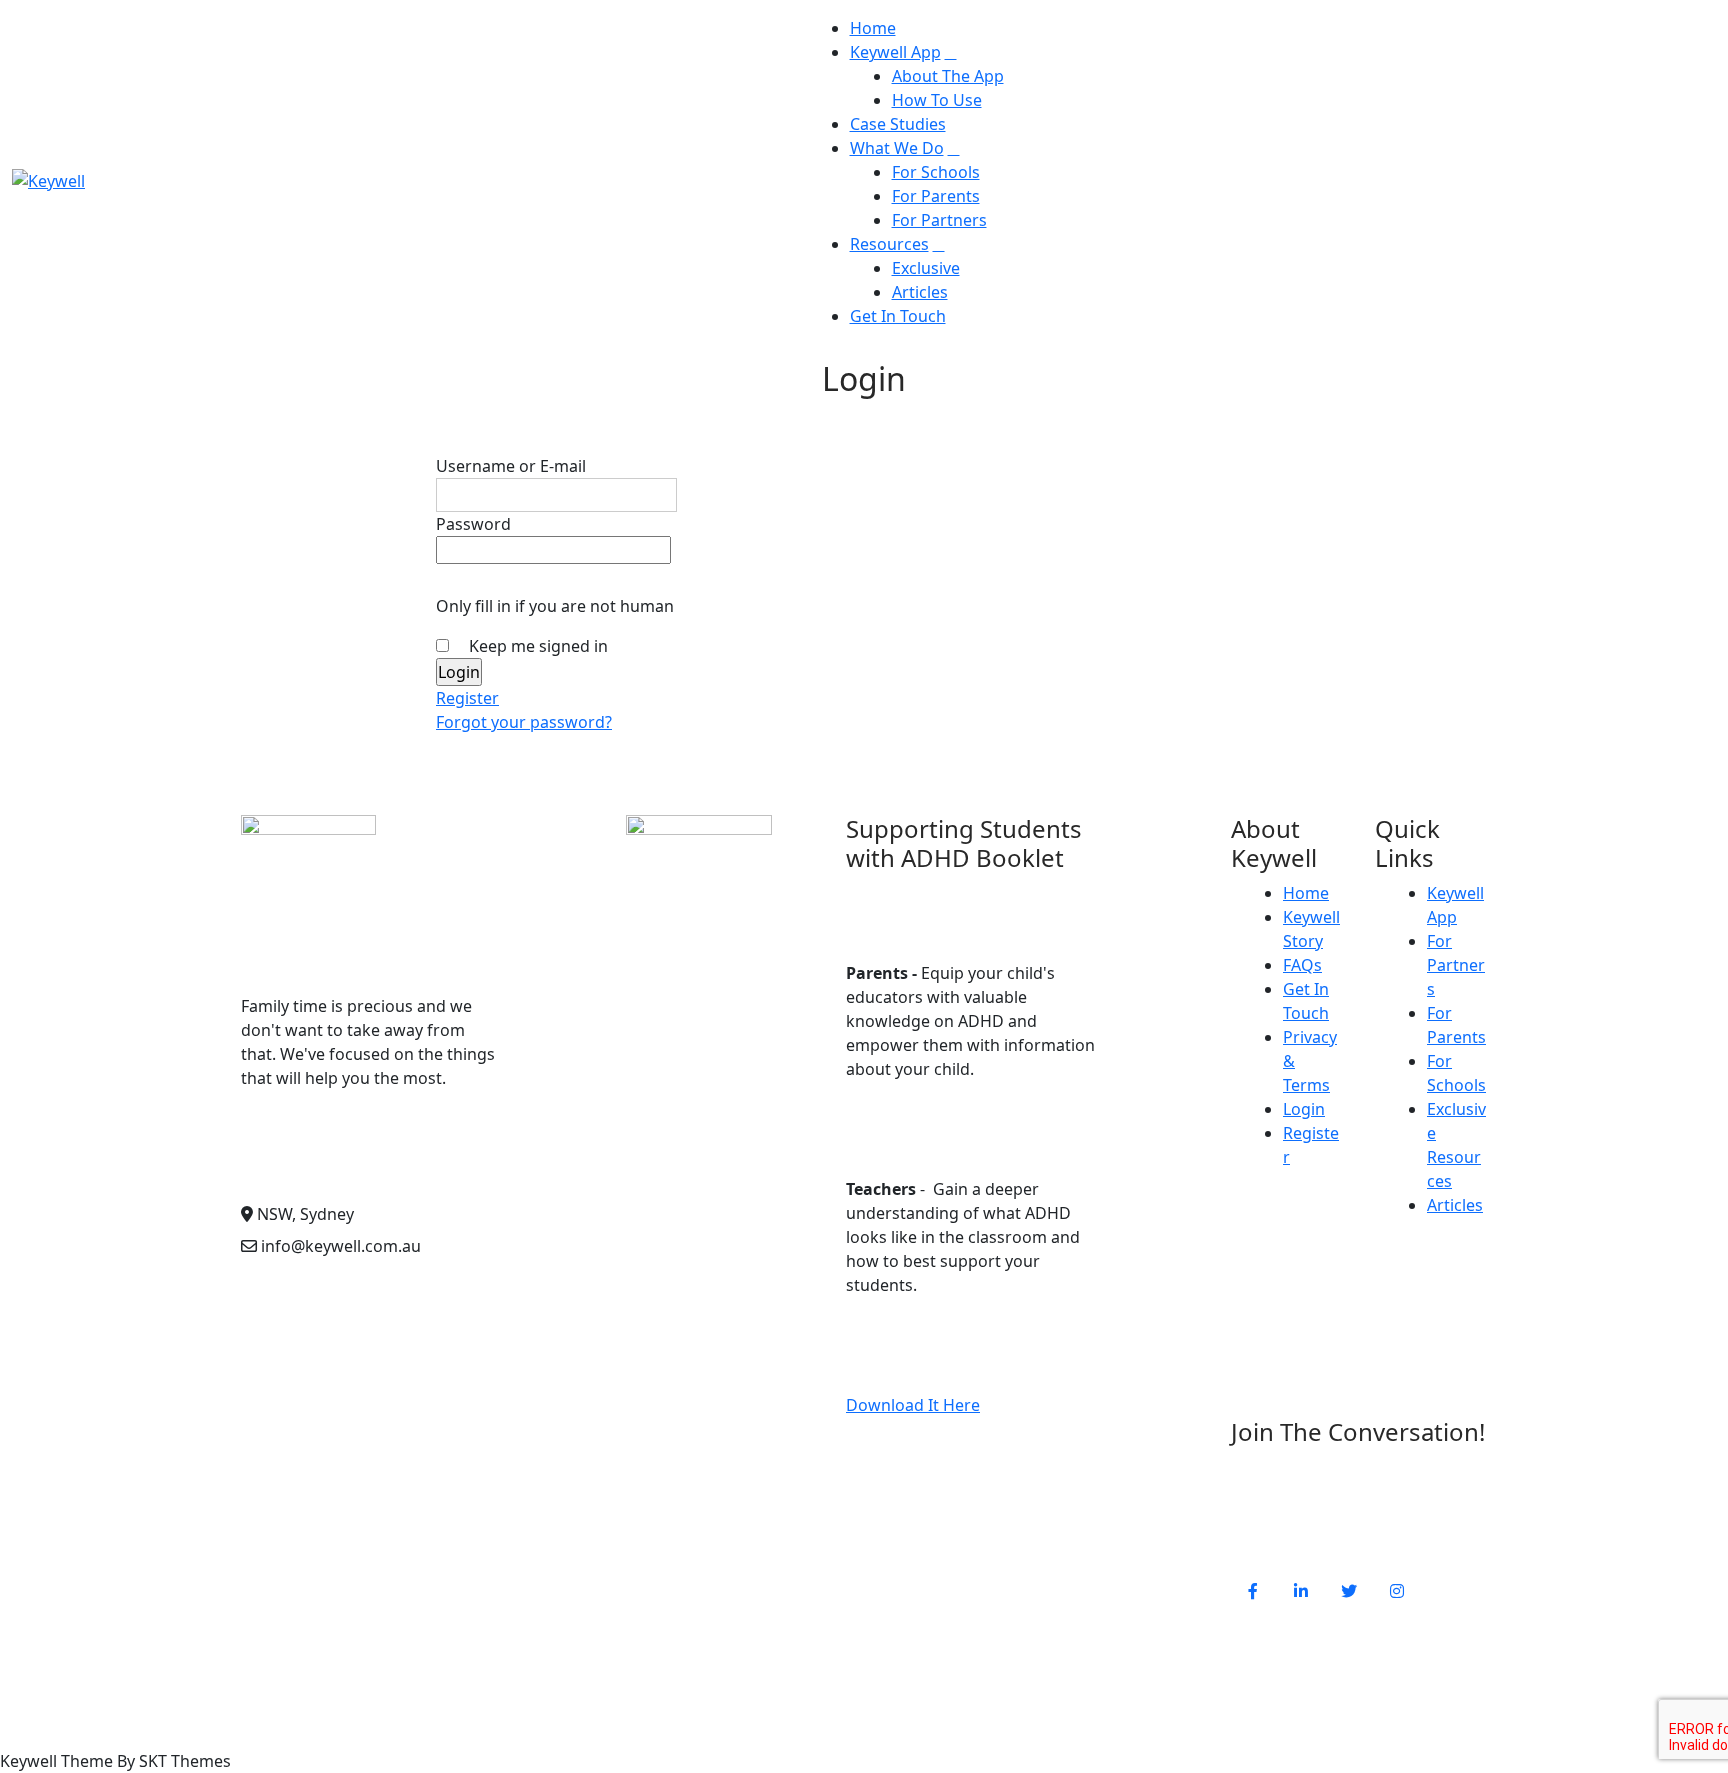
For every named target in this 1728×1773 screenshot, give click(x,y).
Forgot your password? (524, 722)
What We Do (897, 148)
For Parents (936, 196)
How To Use (937, 100)
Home (873, 28)
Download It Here (913, 1405)
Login (1304, 1109)
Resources (889, 244)
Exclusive (926, 268)
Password (473, 524)
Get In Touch (898, 316)
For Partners (939, 220)
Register (467, 698)
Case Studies (898, 124)
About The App (948, 76)
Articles (920, 292)
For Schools (936, 172)
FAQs (1302, 965)
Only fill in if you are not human (555, 606)
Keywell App (895, 52)
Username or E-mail (511, 466)
